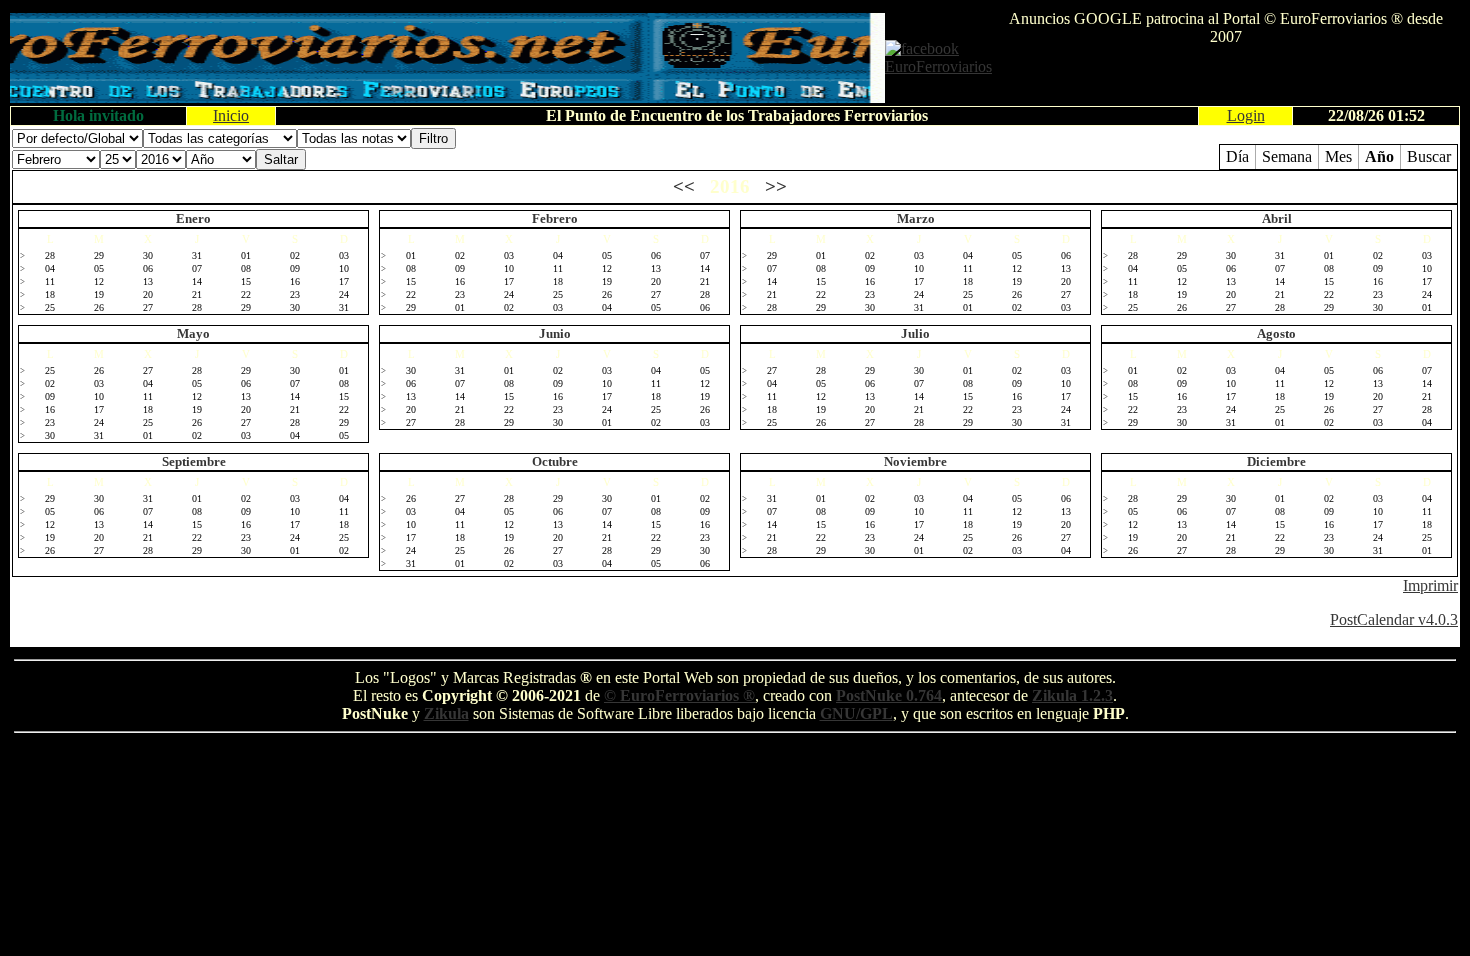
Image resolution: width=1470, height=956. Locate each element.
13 (148, 281)
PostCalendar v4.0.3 (1394, 619)
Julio (915, 333)
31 (197, 255)
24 (344, 294)
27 (148, 307)
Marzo (916, 218)
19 (99, 294)
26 (99, 307)
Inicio (231, 115)
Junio (555, 333)
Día (1237, 156)
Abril (1277, 218)
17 (344, 281)
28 (50, 255)
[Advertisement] (1226, 76)
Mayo (193, 333)
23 (295, 294)
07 (197, 268)
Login (1246, 115)
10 (344, 268)
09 (295, 268)
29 (99, 255)
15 (246, 281)
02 (295, 255)
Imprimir (1430, 585)
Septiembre (194, 461)
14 (197, 281)
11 (50, 281)
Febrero (555, 218)
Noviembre (915, 461)
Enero (193, 218)
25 (50, 307)
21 (197, 294)
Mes (1338, 156)
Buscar (1429, 156)
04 (50, 268)
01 (246, 255)
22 (246, 294)
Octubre (555, 461)
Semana (1287, 156)
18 (50, 294)
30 (148, 255)
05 (99, 268)
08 (246, 268)
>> (776, 186)
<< (684, 186)
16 (295, 281)
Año (1379, 156)
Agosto (1276, 333)
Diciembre (1276, 461)
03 (344, 255)
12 (99, 281)
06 (148, 268)
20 (148, 294)
